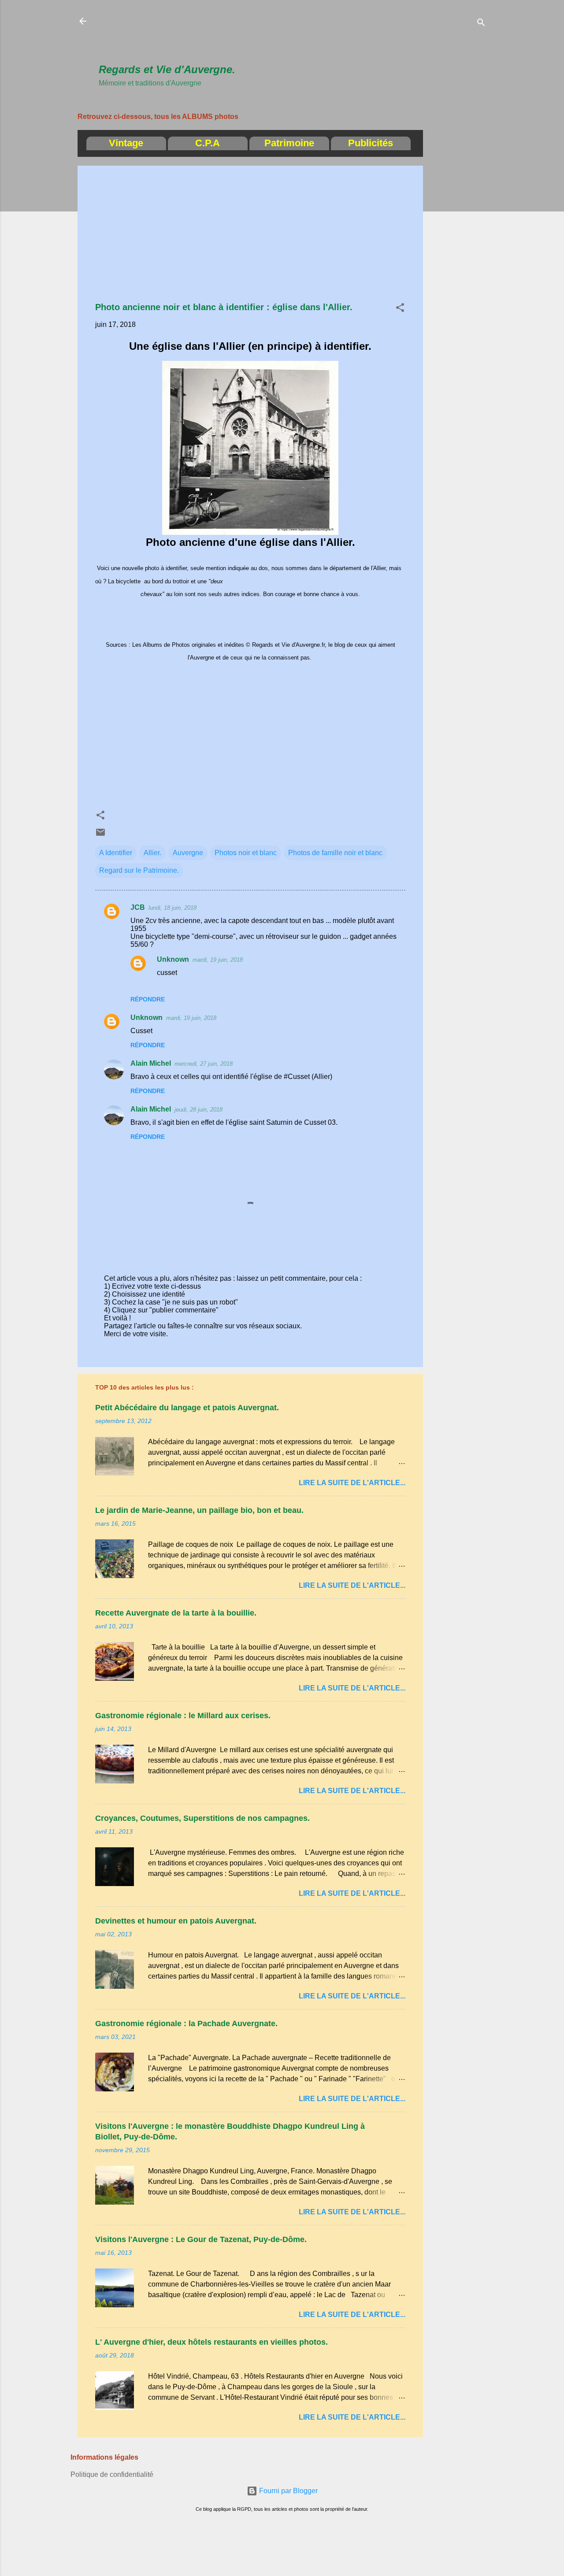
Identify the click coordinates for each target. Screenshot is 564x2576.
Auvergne (188, 853)
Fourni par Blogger (288, 2491)
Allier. (152, 853)
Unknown (173, 959)
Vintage (126, 143)
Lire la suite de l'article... (352, 1483)
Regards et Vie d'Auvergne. (167, 69)
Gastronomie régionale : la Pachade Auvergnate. (186, 2024)
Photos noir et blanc (246, 853)
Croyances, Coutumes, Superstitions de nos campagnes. (202, 1818)
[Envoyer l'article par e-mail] (100, 835)
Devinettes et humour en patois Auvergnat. (176, 1921)
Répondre (148, 999)
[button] (400, 309)
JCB (138, 907)
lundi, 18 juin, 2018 (173, 908)
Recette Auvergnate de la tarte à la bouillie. (176, 1613)
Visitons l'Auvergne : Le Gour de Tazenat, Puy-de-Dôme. (201, 2239)
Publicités (371, 143)
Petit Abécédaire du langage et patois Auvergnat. (187, 1408)
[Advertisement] (259, 36)
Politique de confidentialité (112, 2474)
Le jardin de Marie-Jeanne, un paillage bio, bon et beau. (199, 1510)
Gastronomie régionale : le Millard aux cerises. (183, 1716)
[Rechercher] (481, 24)
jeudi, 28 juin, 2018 (199, 1110)
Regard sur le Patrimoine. (139, 870)
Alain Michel (151, 1063)
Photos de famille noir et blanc (335, 853)
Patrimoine (289, 143)
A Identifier (116, 853)
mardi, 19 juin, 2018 (218, 960)
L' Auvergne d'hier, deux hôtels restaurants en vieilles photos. (211, 2342)
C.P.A (208, 143)
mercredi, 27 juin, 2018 (204, 1064)
